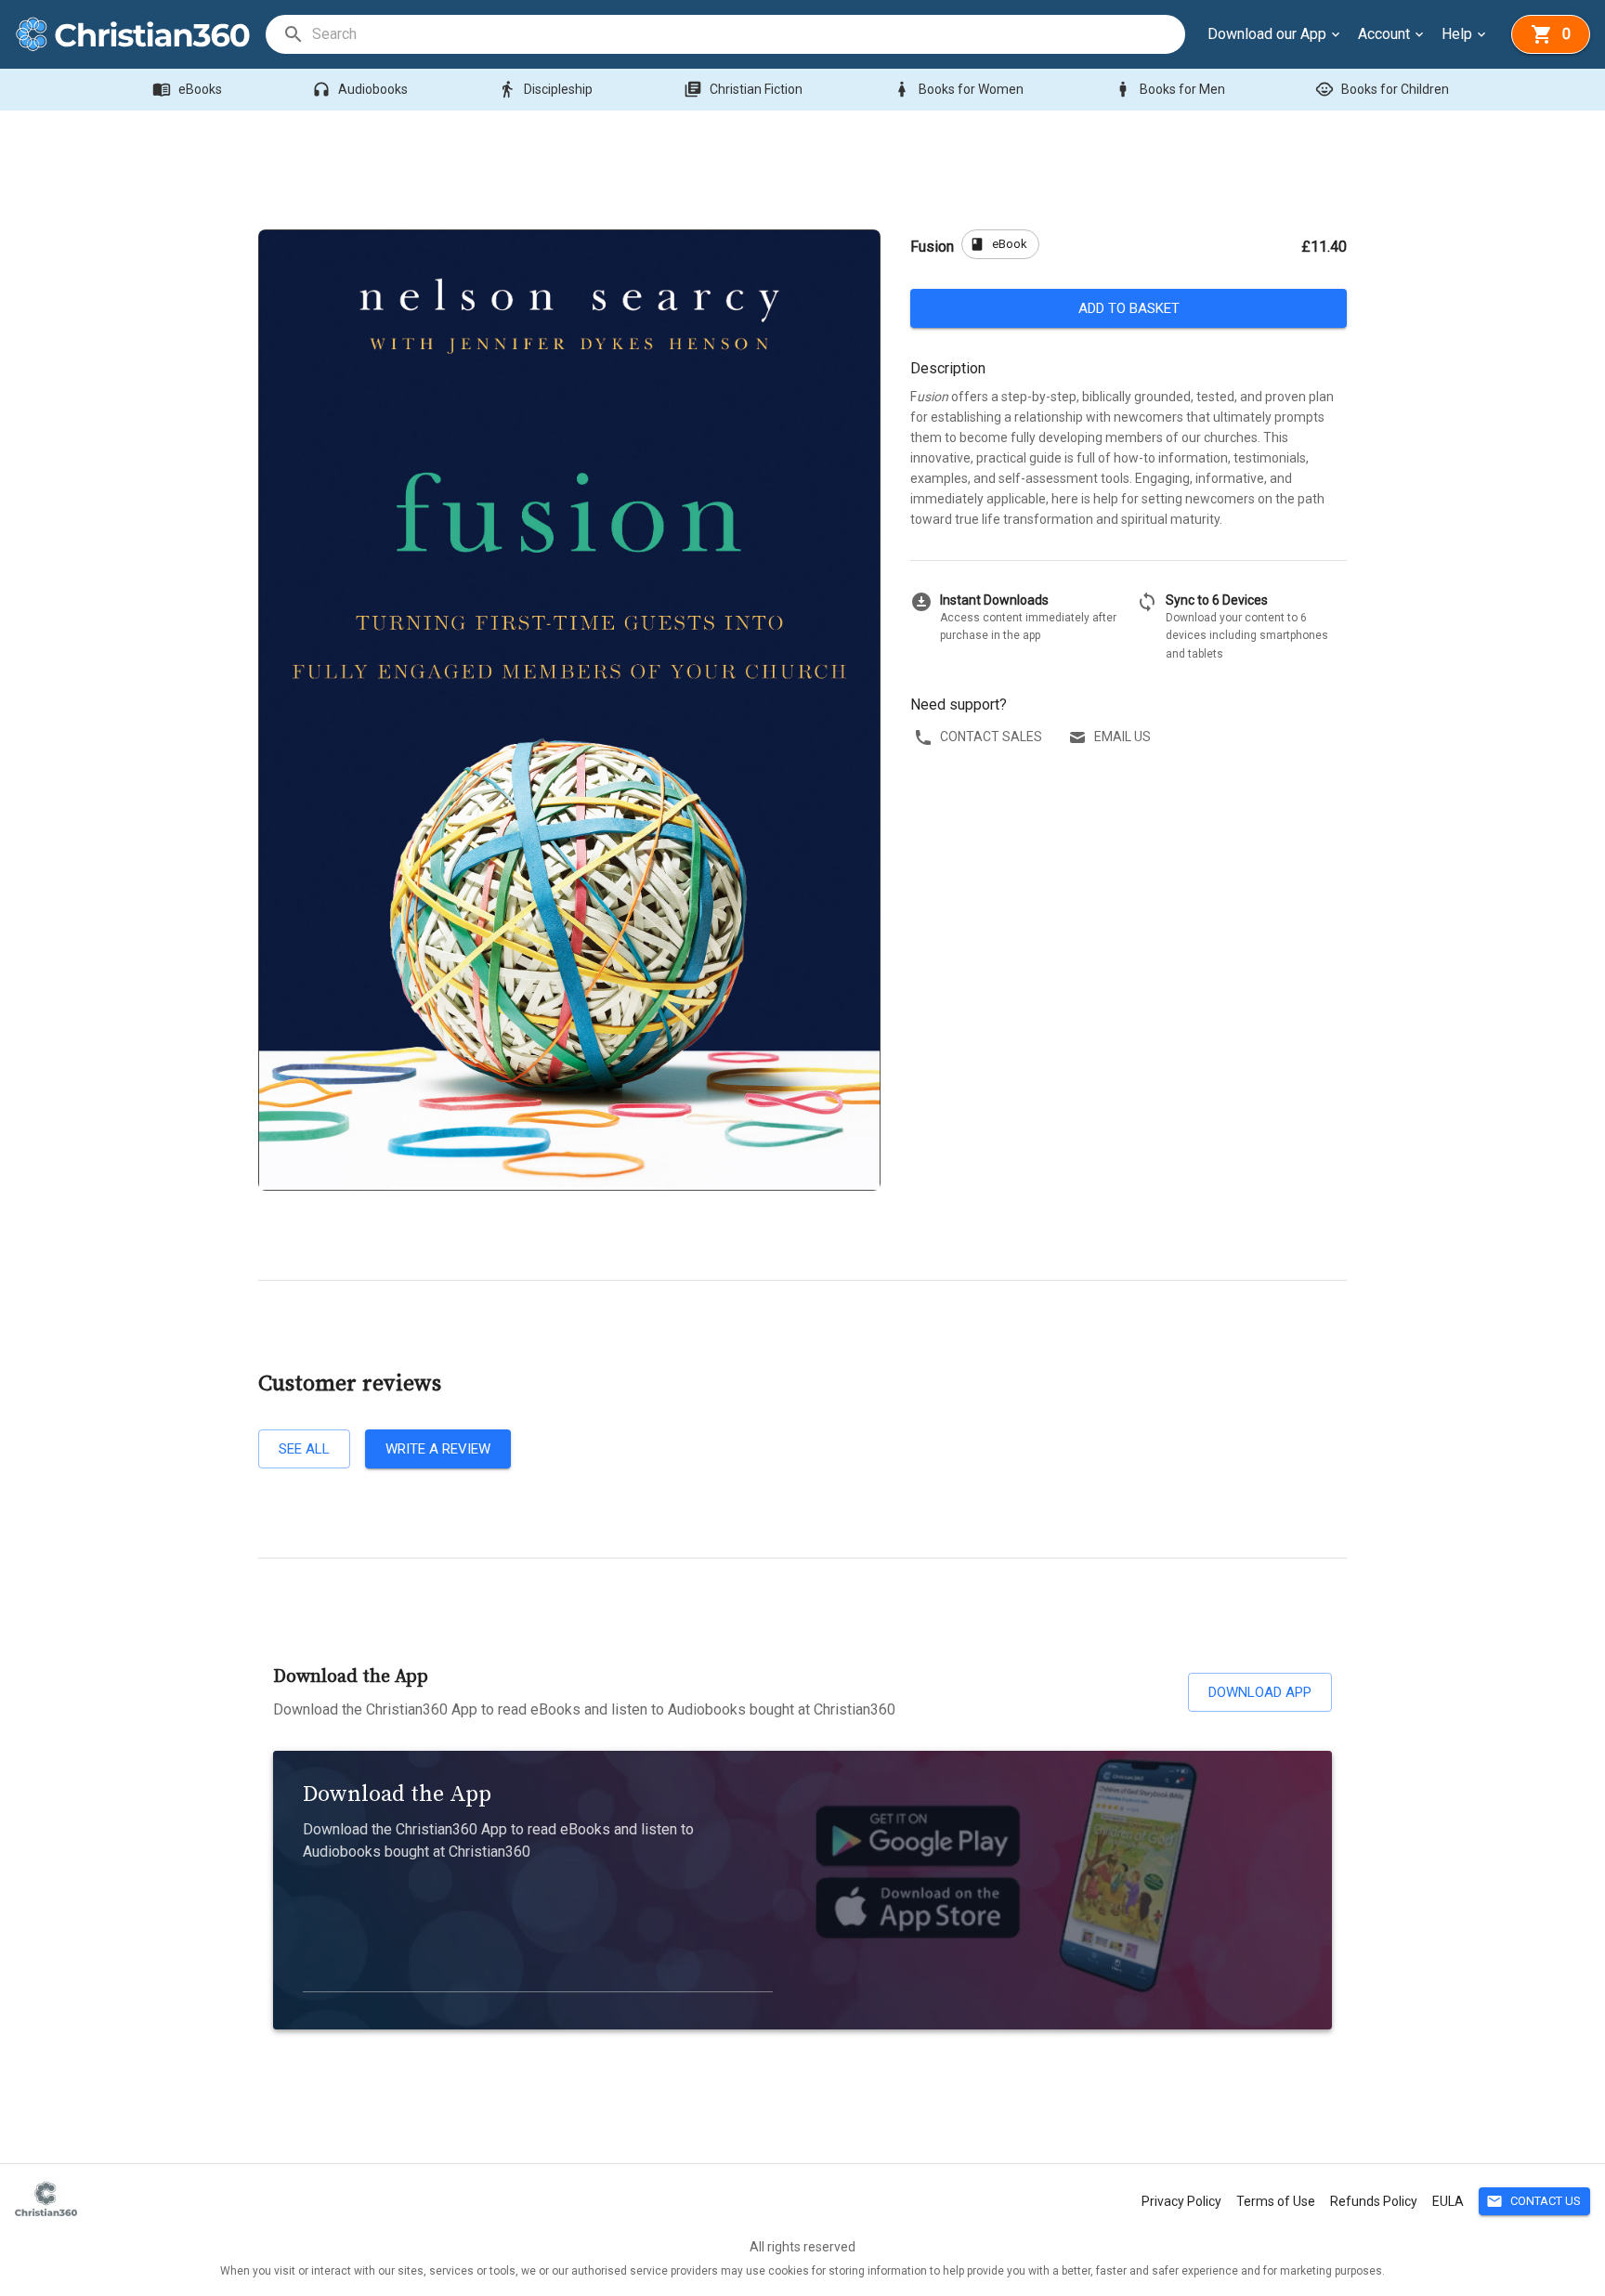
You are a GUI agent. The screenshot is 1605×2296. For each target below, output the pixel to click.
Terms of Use (1276, 2201)
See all (304, 1449)
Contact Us (1533, 2201)
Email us (1122, 737)
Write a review (438, 1449)
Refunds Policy (1374, 2201)
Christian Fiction (743, 89)
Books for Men (1169, 89)
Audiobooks (360, 89)
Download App (1260, 1692)
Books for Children (1382, 89)
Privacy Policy (1181, 2201)
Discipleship (545, 89)
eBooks (187, 89)
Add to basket (1129, 308)
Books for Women (958, 89)
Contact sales (991, 737)
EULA (1448, 2201)
